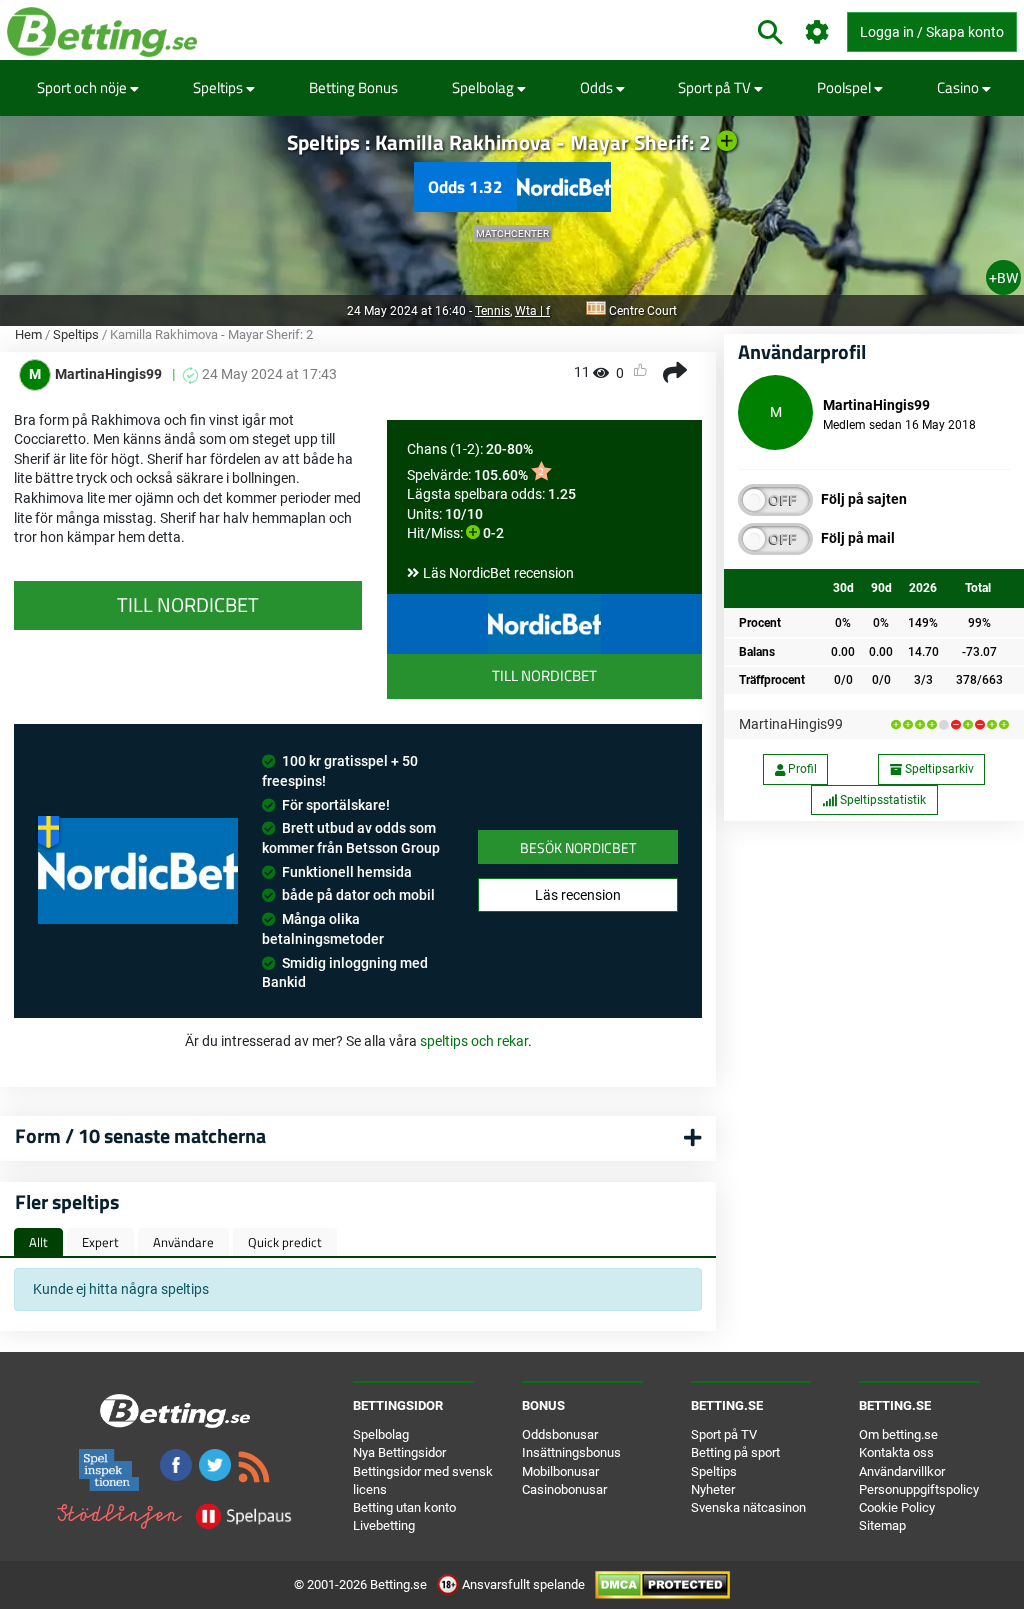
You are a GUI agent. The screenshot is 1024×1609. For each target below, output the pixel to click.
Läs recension (578, 895)
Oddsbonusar (560, 1434)
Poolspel (845, 87)
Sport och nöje (83, 87)
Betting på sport (735, 1452)
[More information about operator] (138, 871)
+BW (1003, 278)
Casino (959, 87)
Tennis (492, 311)
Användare (183, 1242)
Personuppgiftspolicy (919, 1489)
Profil (801, 769)
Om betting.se (898, 1434)
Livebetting (384, 1525)
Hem (28, 334)
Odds (598, 87)
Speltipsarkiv (938, 769)
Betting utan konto (404, 1507)
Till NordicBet (544, 675)
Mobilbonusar (560, 1471)
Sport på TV (716, 87)
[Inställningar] (817, 32)
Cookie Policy (897, 1507)
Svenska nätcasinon (748, 1507)
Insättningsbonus (571, 1452)
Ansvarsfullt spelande (523, 1584)
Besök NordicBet (578, 847)
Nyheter (713, 1489)
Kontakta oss (896, 1452)
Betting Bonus (353, 87)
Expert (100, 1242)
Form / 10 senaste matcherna (140, 1135)
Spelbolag (484, 87)
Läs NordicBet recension (498, 573)
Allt (38, 1242)
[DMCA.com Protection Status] (662, 1584)
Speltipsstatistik (881, 800)
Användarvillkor (902, 1471)
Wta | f (532, 311)
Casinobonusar (564, 1489)
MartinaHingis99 (791, 724)
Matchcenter (512, 233)
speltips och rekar (474, 1041)
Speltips (219, 87)
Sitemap (882, 1525)
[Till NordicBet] (544, 624)
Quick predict (285, 1242)
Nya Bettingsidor (399, 1452)
